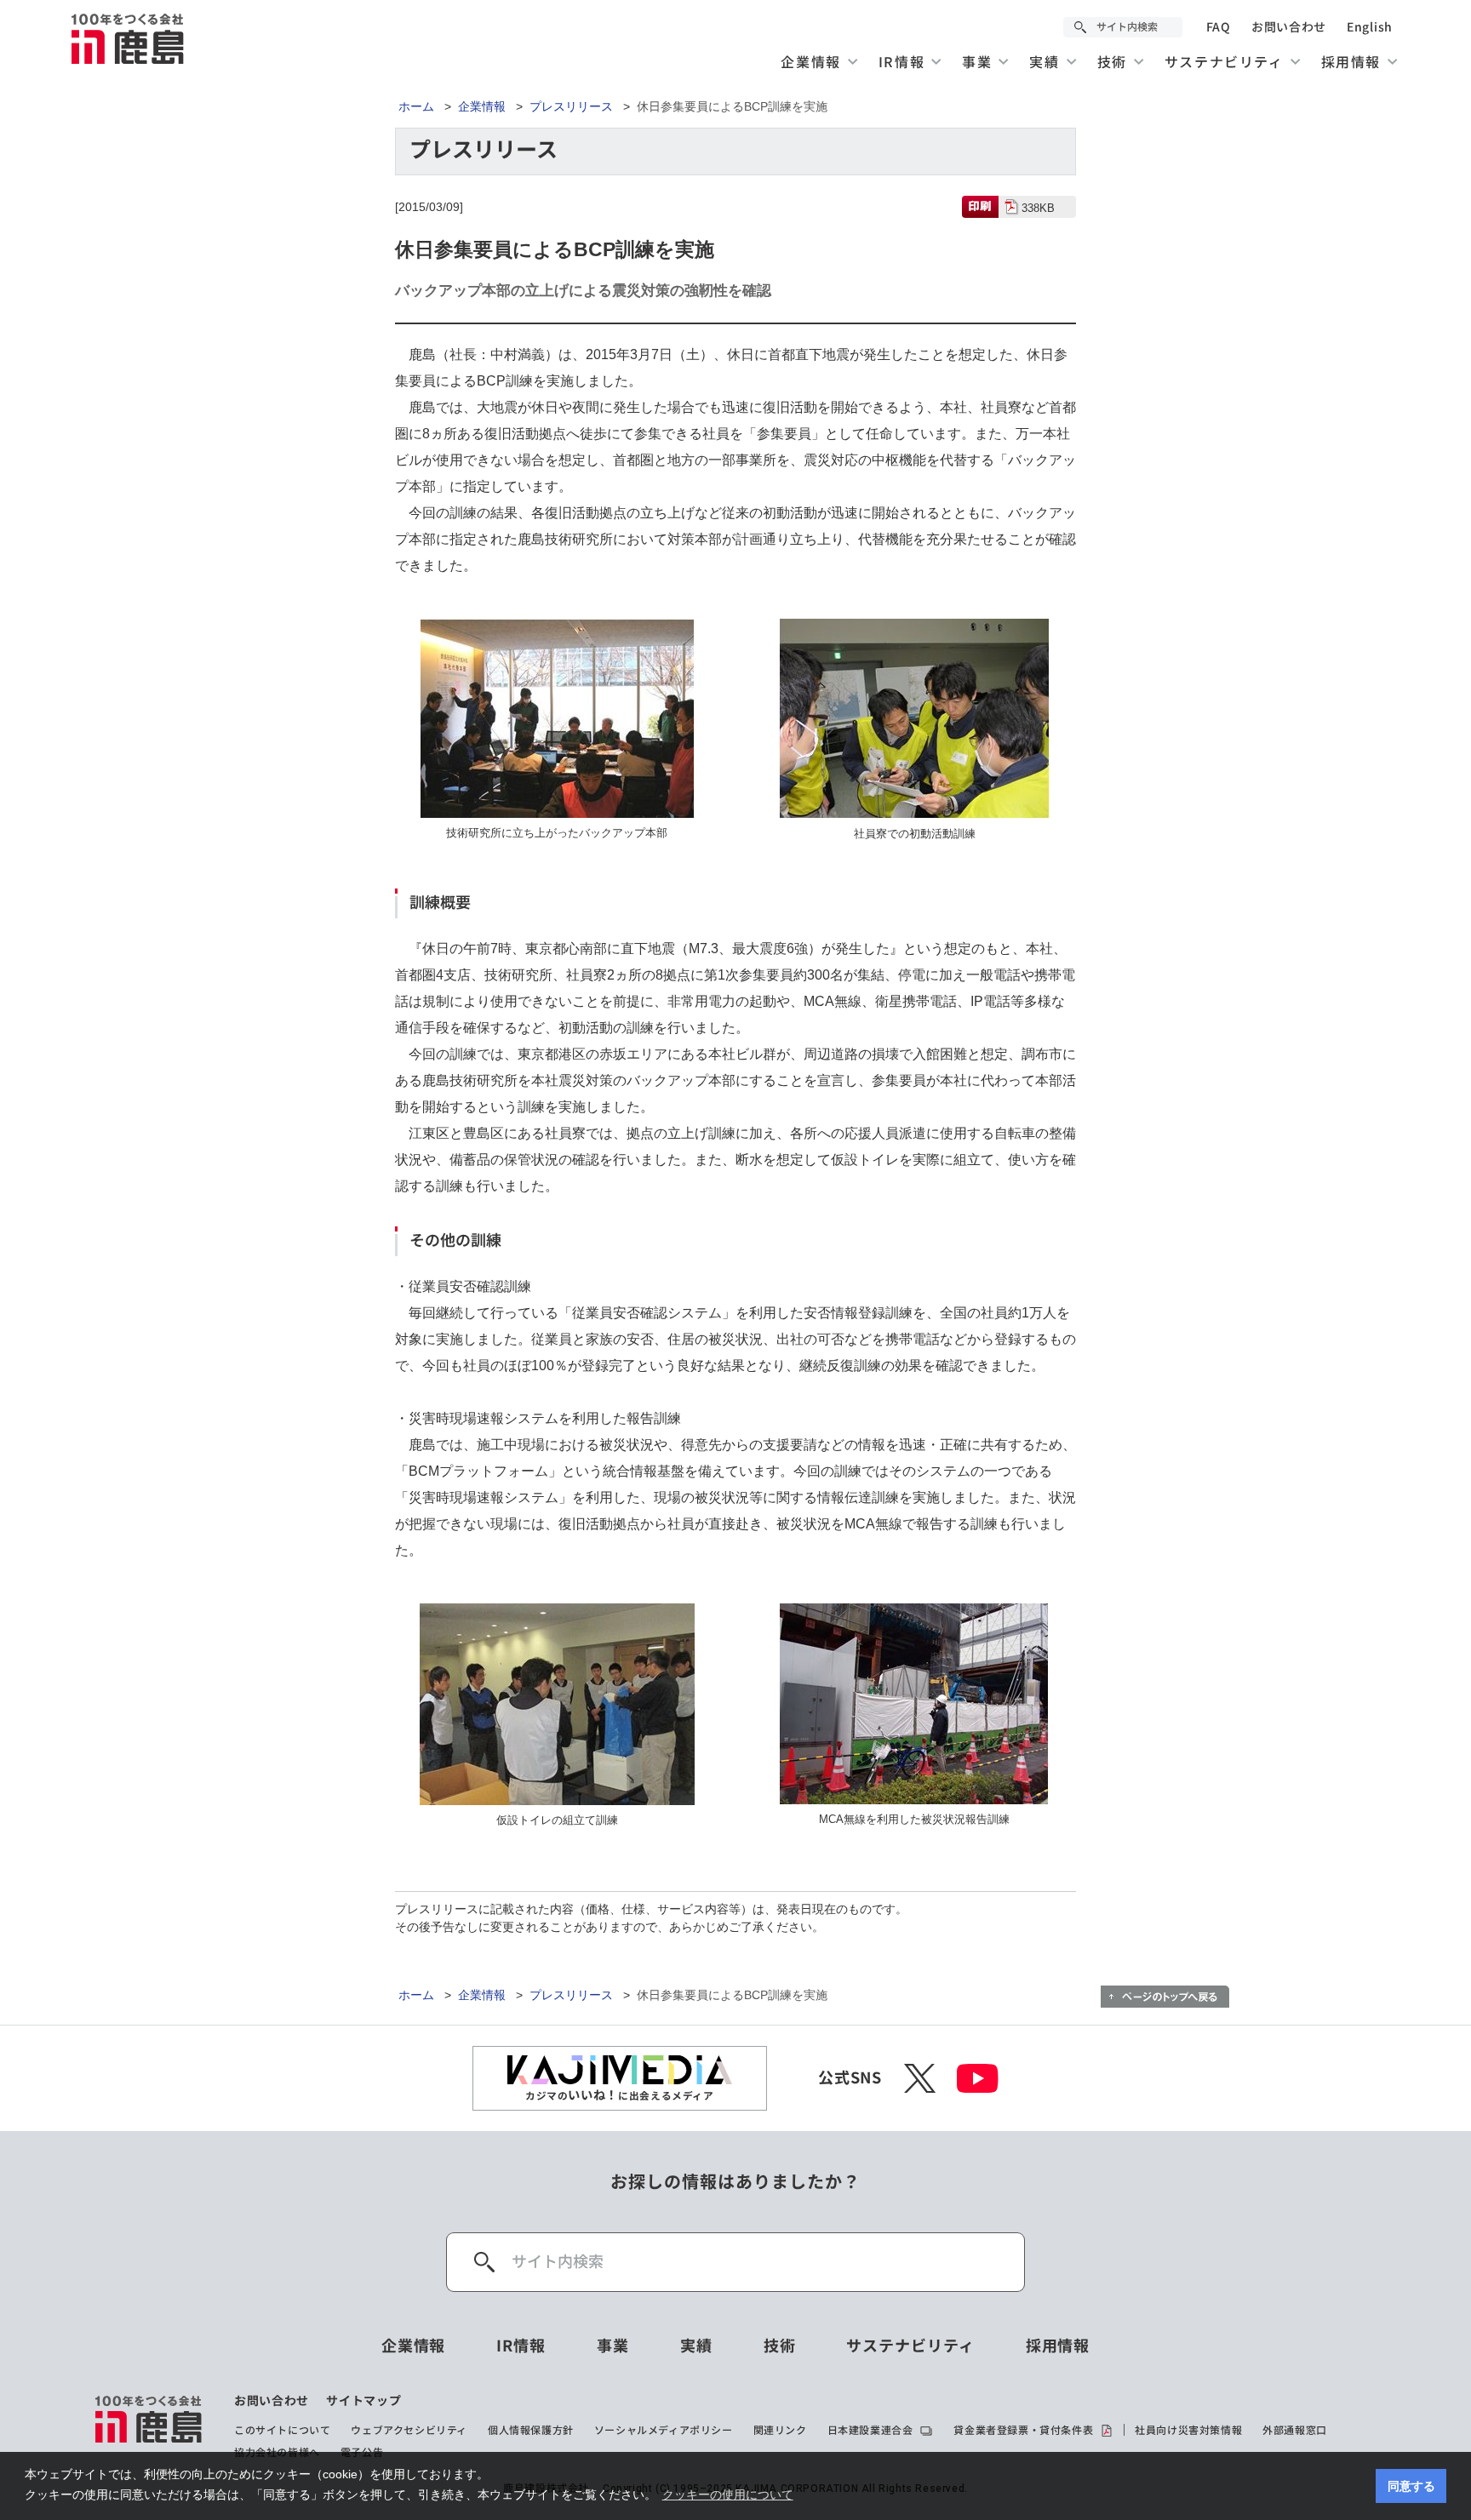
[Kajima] (129, 38)
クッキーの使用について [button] (728, 2494)
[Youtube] (978, 2078)
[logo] (149, 2426)
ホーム (416, 106)
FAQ (1219, 27)
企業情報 (482, 106)
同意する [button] (1411, 2486)
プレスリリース (571, 106)
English (1370, 27)
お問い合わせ (1289, 27)
